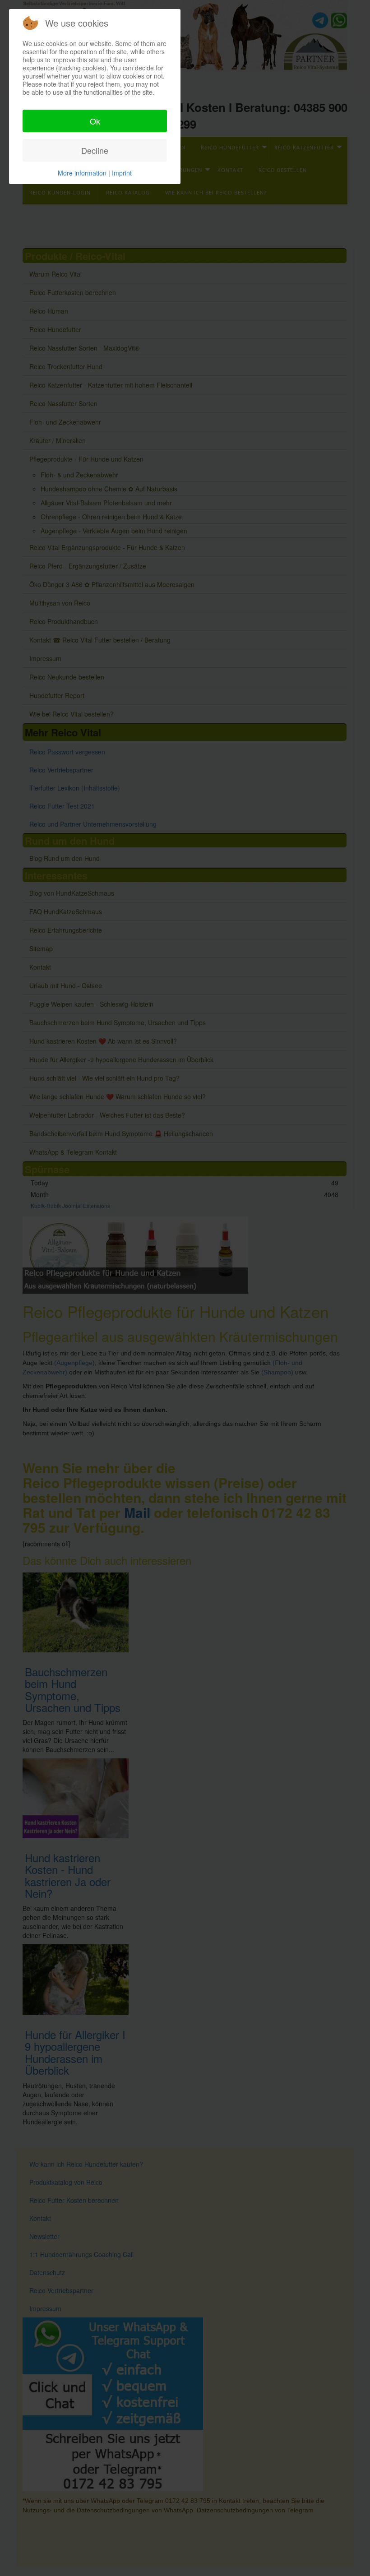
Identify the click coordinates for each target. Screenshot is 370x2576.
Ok (95, 121)
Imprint (122, 173)
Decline (95, 150)
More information (82, 173)
